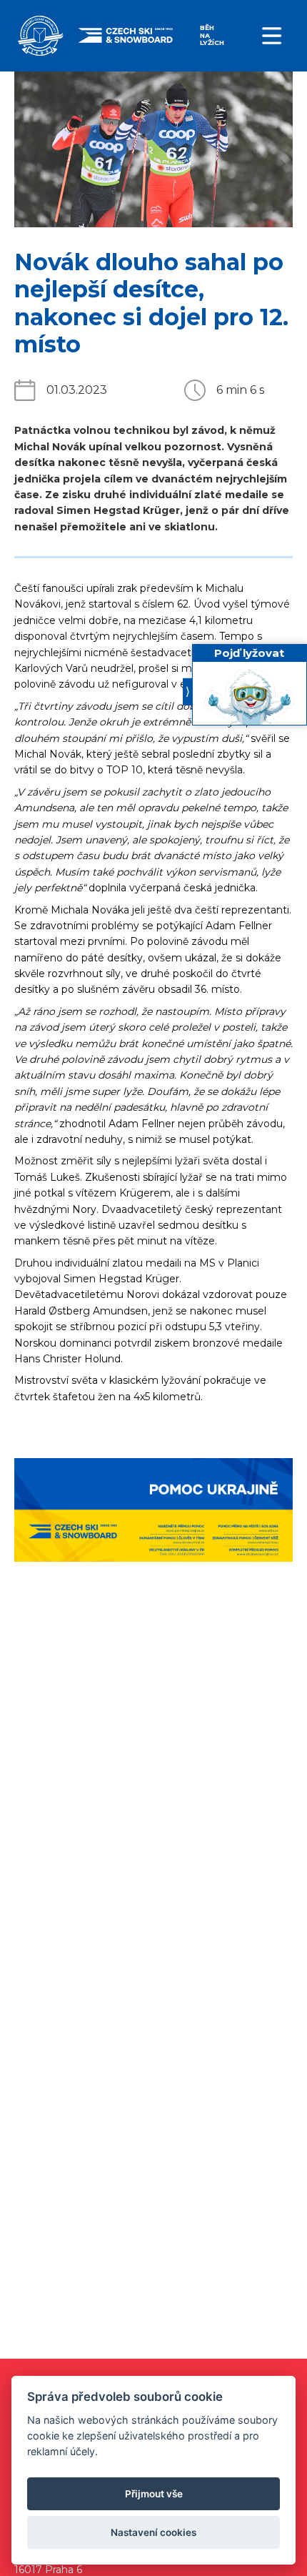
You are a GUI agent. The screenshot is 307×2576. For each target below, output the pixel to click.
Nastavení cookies (153, 2532)
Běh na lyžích (212, 35)
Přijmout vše (154, 2494)
